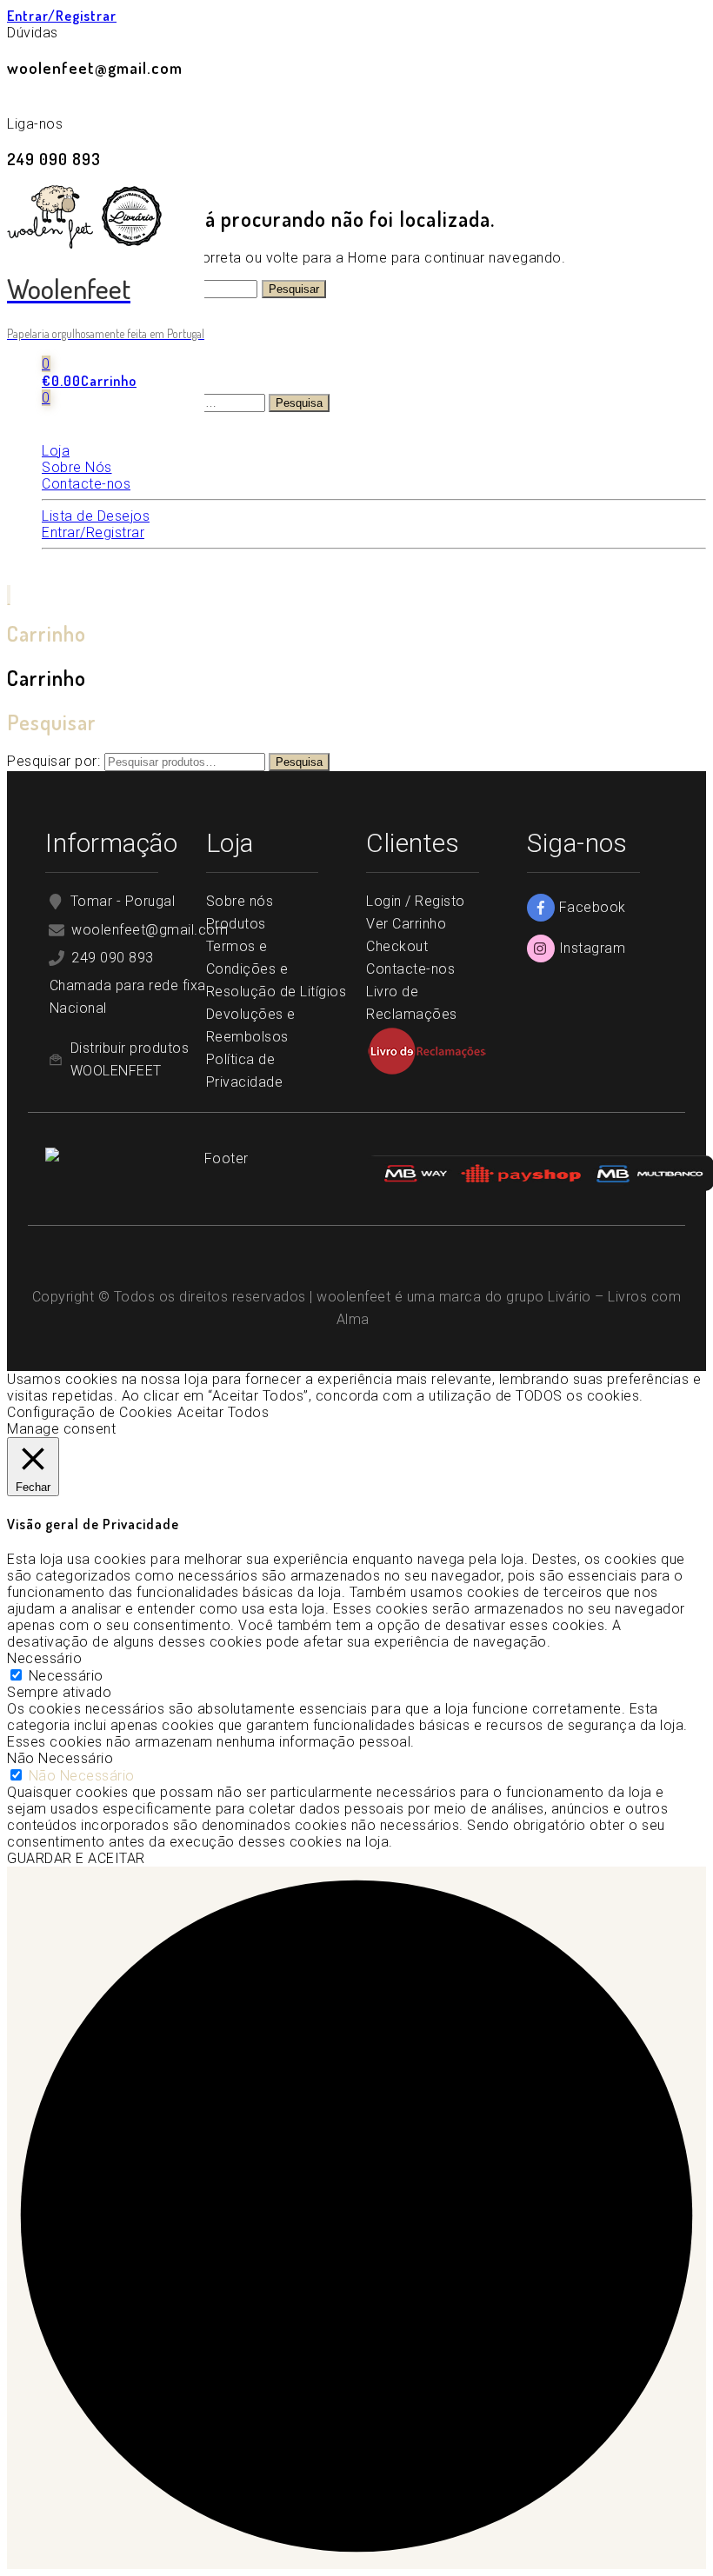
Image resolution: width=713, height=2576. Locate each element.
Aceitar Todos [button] (223, 1412)
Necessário (66, 1676)
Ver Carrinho (406, 924)
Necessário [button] (44, 1658)
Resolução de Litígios (277, 992)
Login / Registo (416, 901)
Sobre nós (240, 901)
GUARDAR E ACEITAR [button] (76, 1858)
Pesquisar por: (53, 761)
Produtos (236, 924)
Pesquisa (299, 403)
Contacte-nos (410, 969)
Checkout (397, 946)
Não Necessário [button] (60, 1758)
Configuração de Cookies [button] (90, 1412)
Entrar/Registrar (62, 16)
